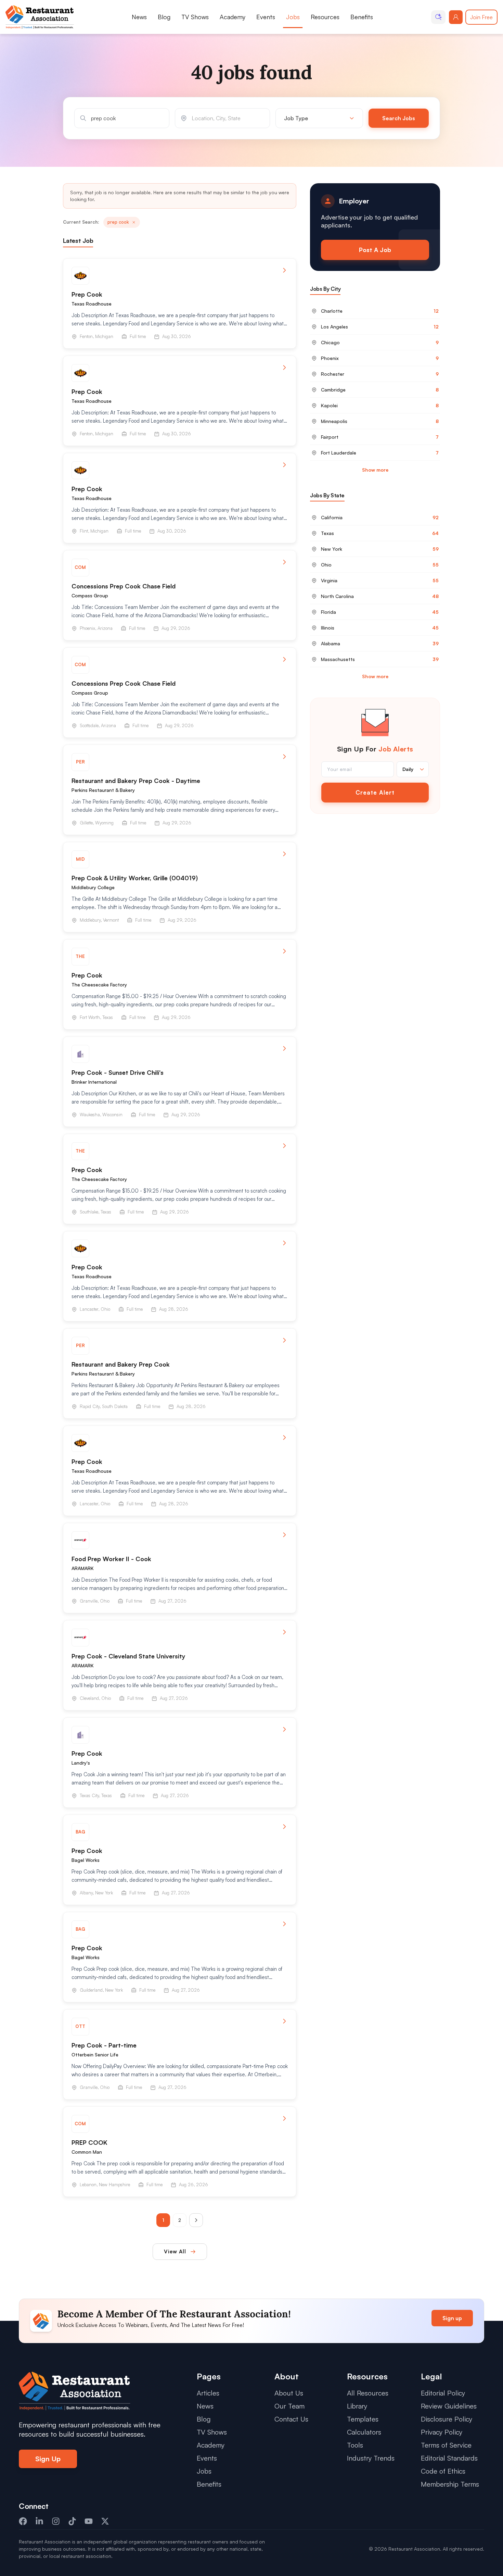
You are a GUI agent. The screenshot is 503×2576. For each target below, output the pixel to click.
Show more (375, 470)
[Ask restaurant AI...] (438, 17)
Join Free (481, 17)
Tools (355, 2445)
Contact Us (291, 2419)
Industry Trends (371, 2458)
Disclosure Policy (447, 2419)
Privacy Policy (442, 2432)
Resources (325, 17)
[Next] (196, 2220)
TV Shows (195, 17)
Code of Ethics (443, 2471)
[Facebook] (23, 2521)
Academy (233, 17)
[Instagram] (56, 2521)
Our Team (289, 2406)
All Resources (368, 2393)
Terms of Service (446, 2445)
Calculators (364, 2432)
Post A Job (375, 250)
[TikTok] (72, 2521)
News (139, 17)
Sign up (452, 2318)
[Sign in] (456, 17)
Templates (363, 2419)
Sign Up (48, 2459)
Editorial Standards (449, 2458)
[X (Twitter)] (105, 2521)
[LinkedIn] (39, 2521)
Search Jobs (399, 118)
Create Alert (375, 792)
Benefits (362, 17)
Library (357, 2406)
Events (266, 17)
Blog (164, 17)
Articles (208, 2393)
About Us (289, 2393)
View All (175, 2251)
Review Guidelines (449, 2406)
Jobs (293, 17)
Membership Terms (450, 2484)
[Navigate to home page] (40, 17)
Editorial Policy (443, 2393)
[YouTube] (89, 2521)
